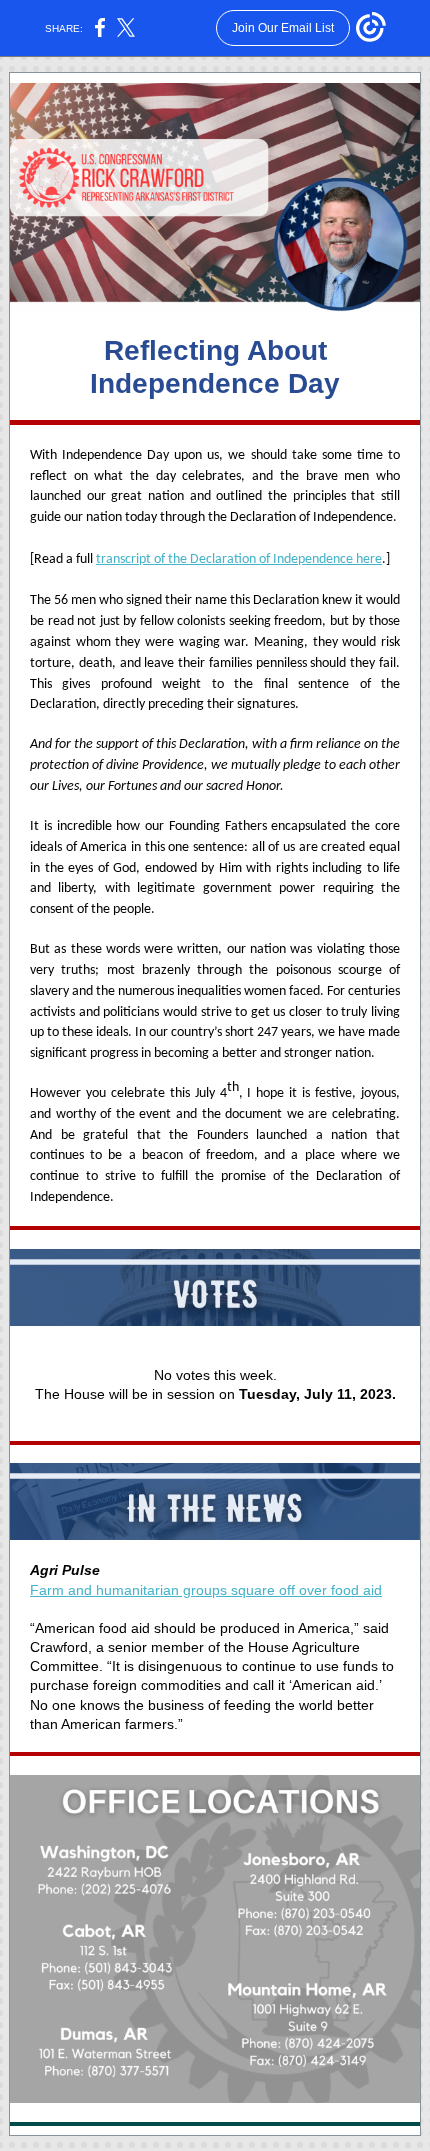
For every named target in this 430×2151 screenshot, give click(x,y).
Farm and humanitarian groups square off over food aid (206, 1590)
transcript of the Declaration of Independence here (239, 559)
